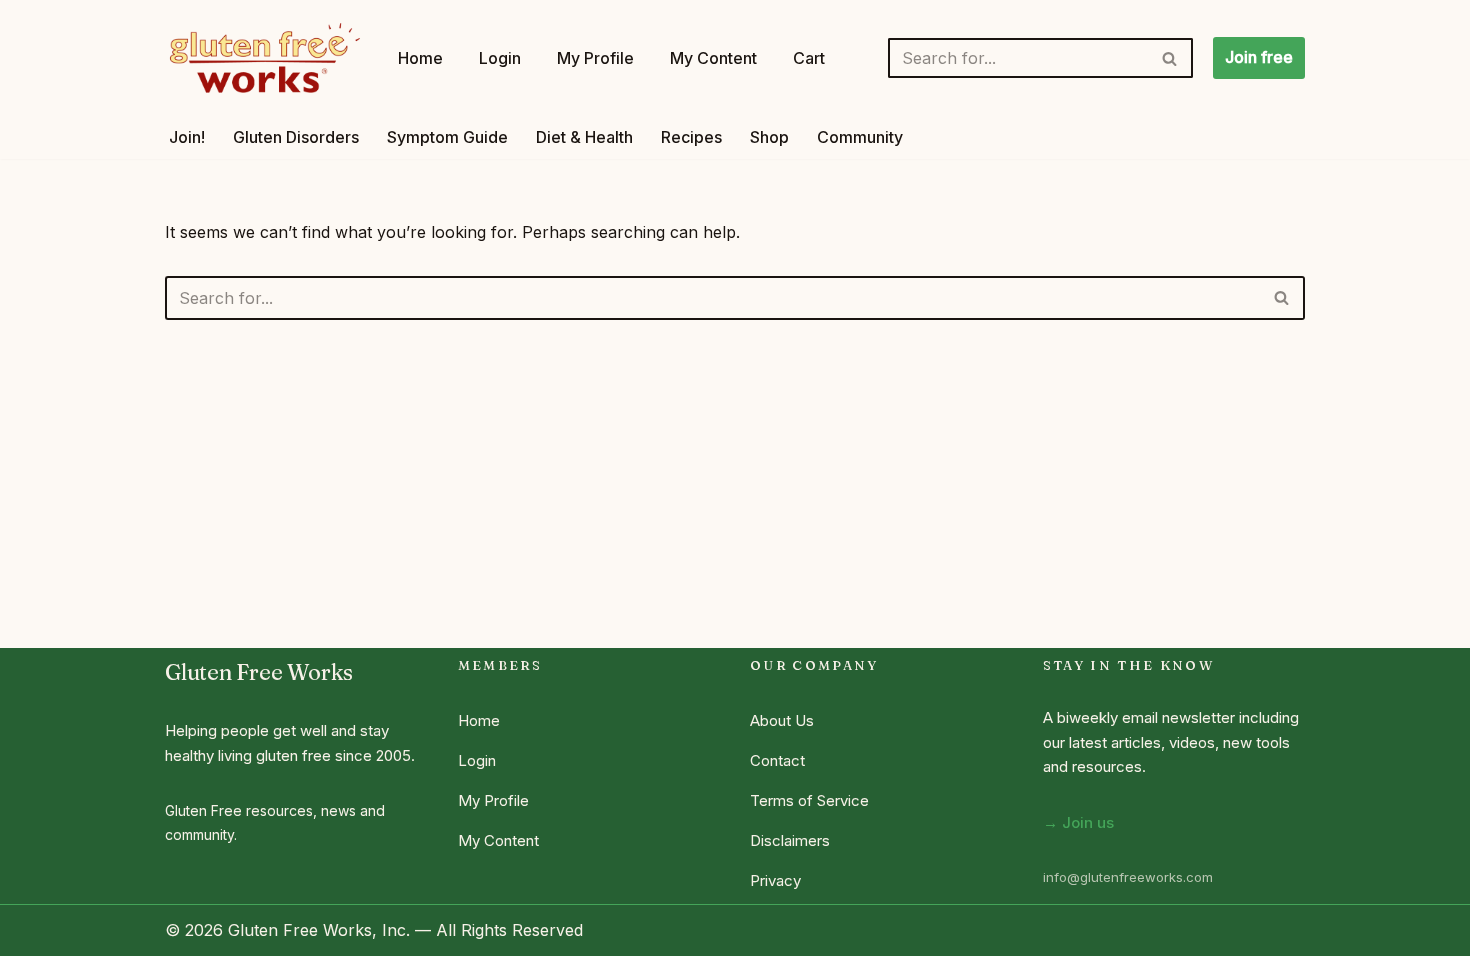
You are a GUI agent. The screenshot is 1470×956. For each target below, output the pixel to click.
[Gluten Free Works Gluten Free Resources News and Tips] (264, 58)
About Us (782, 720)
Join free (1259, 57)
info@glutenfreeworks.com (1128, 877)
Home (420, 58)
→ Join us (1078, 822)
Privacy (775, 880)
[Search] (1170, 58)
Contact (777, 760)
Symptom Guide (447, 137)
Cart (809, 58)
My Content (713, 58)
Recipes (691, 137)
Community (860, 137)
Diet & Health (584, 137)
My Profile (595, 58)
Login (500, 58)
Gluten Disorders (296, 137)
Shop (769, 137)
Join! (187, 137)
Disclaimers (790, 840)
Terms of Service (809, 800)
